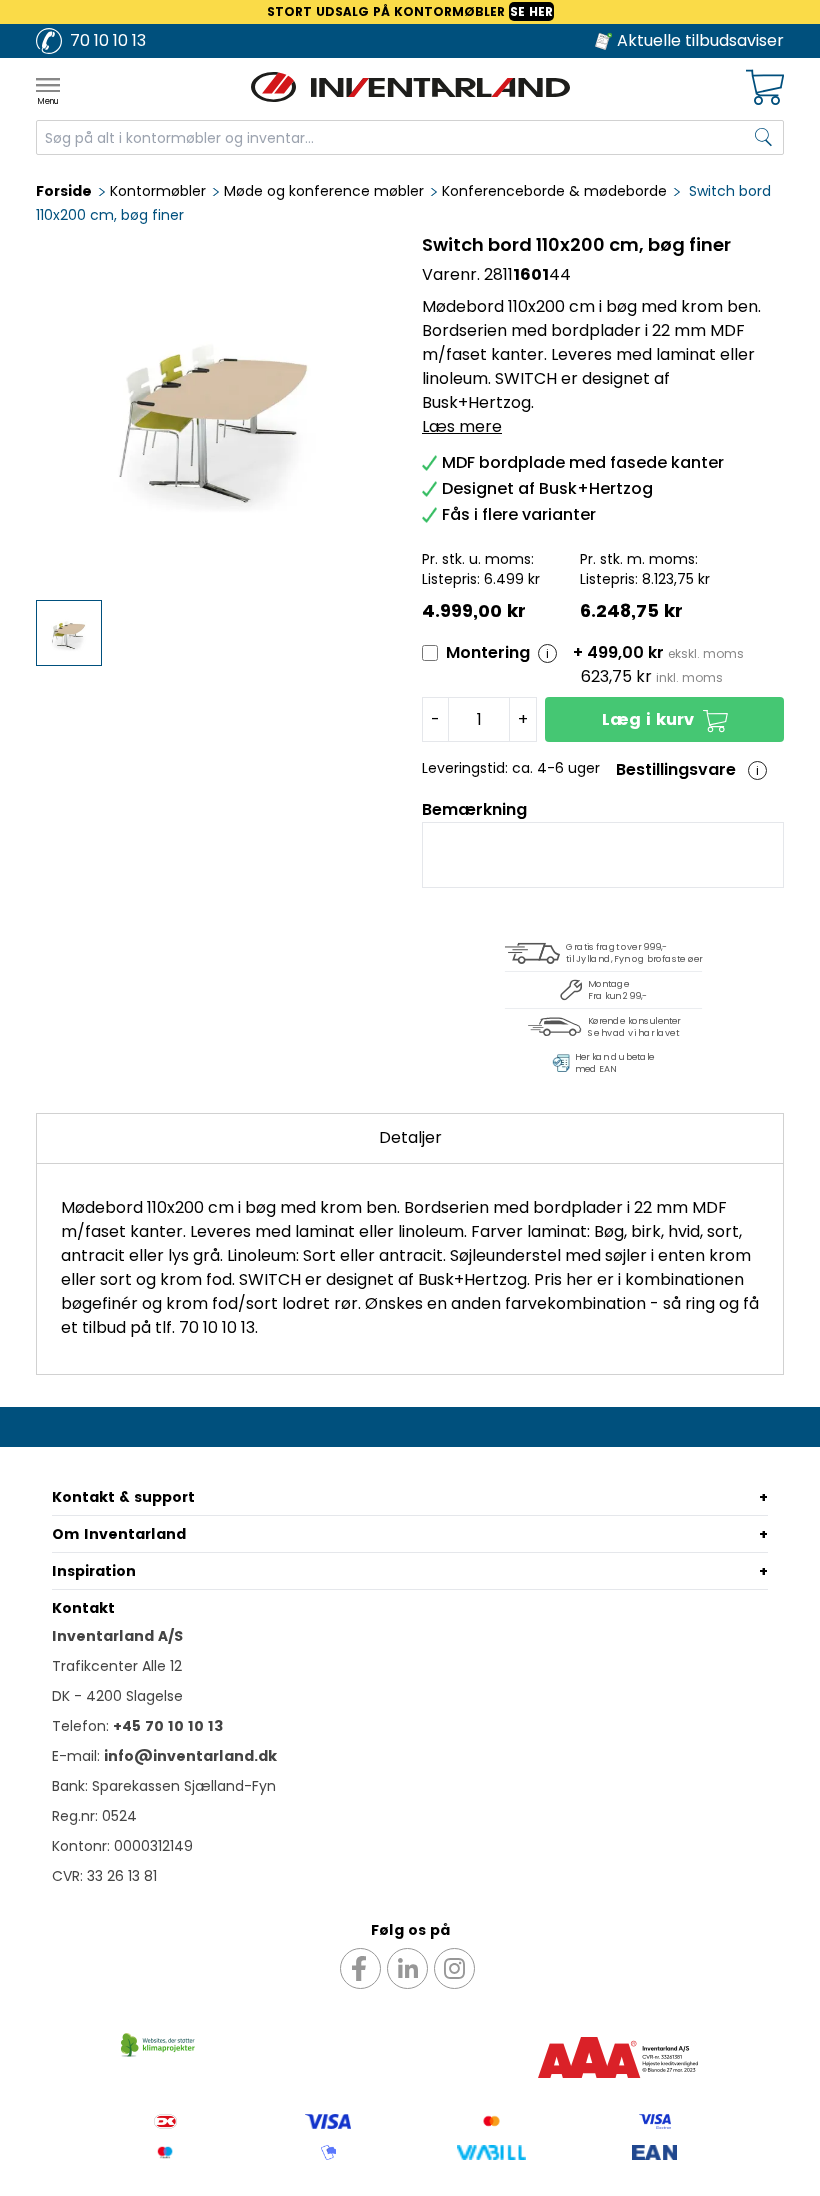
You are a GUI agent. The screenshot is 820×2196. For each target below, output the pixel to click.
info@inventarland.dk (190, 1756)
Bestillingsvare (676, 769)
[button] (664, 719)
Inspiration (94, 1571)
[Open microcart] (765, 87)
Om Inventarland (119, 1534)
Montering (488, 652)
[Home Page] (410, 87)
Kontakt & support (123, 1497)
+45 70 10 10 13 (168, 1726)
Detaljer (410, 1137)
